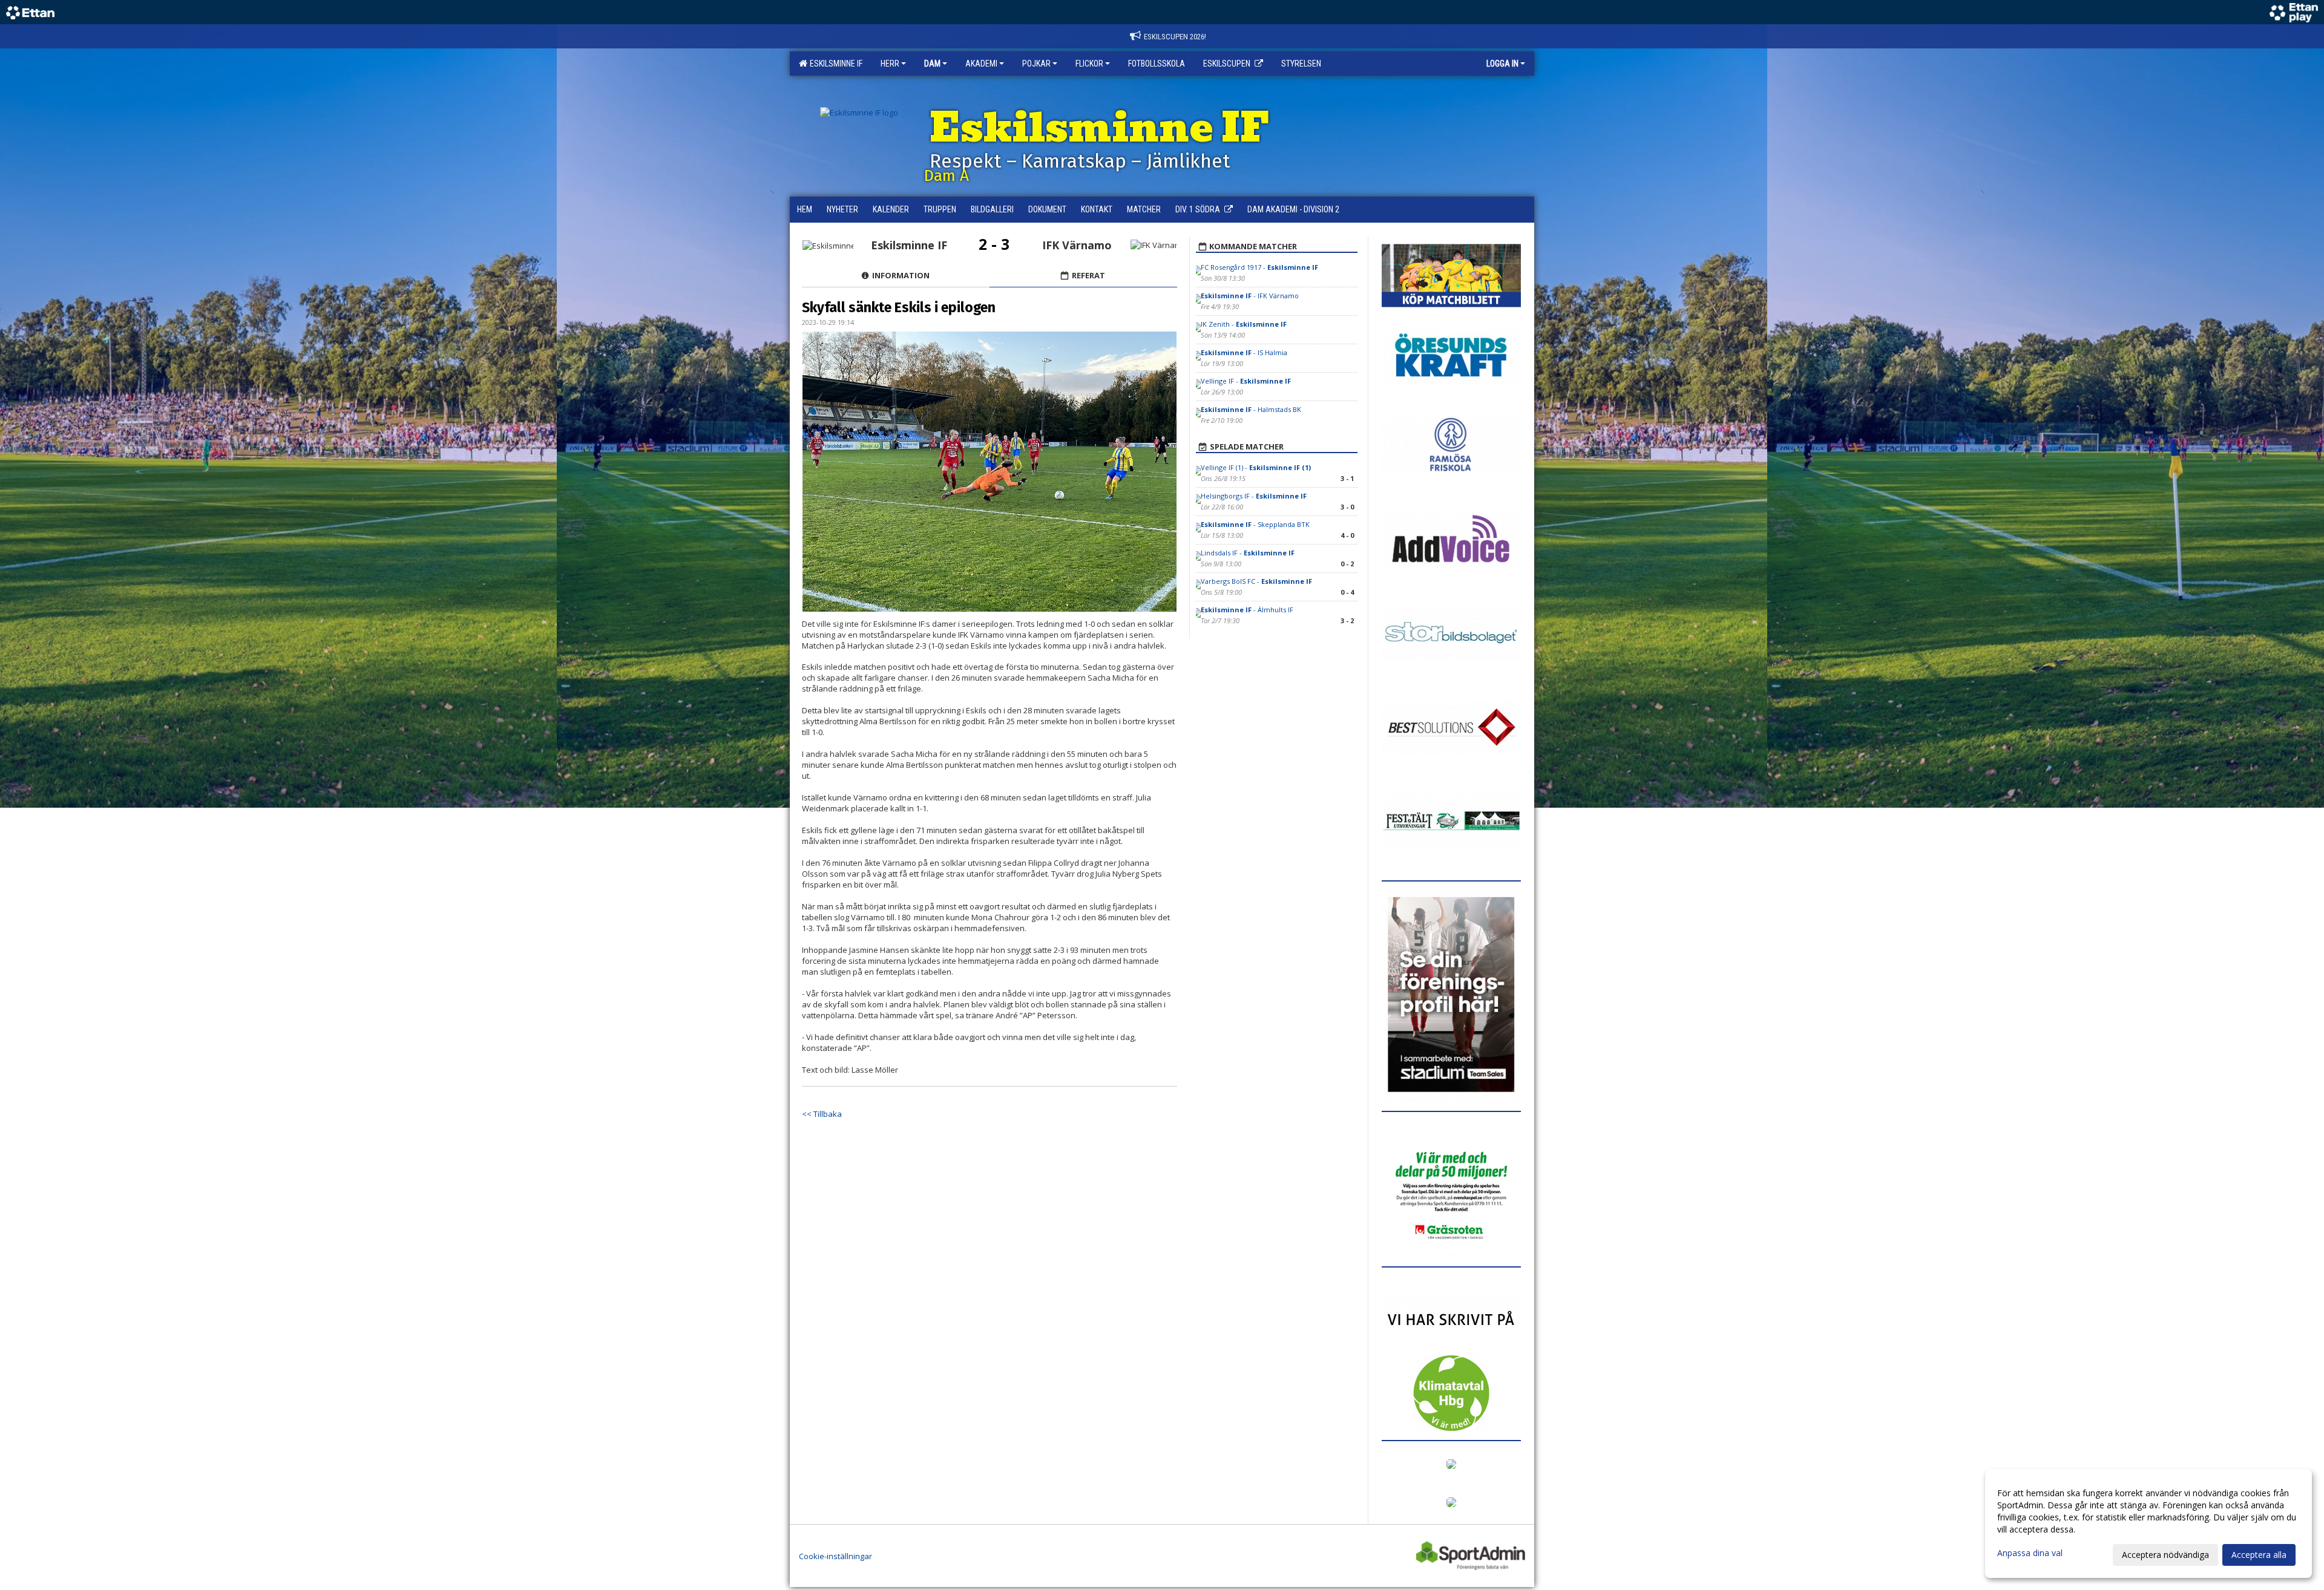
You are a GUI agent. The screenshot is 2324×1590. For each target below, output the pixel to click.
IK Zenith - (1244, 324)
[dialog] (2148, 1523)
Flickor (1089, 64)
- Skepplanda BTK (1256, 524)
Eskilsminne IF (834, 64)
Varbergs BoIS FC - (1256, 581)
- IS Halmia (1244, 352)
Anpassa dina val (2030, 1553)
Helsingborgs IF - (1254, 496)
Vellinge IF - (1246, 381)
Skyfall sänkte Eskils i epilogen (899, 307)
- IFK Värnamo (1250, 296)
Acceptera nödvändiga (2165, 1555)
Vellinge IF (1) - (1256, 467)
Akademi (981, 64)
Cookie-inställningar (835, 1556)
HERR (890, 64)
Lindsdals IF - (1248, 553)
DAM (932, 64)
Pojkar (1036, 64)
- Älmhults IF (1247, 610)
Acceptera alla (2259, 1555)
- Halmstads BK (1251, 409)
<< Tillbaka (822, 1114)
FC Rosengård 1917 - (1259, 267)
